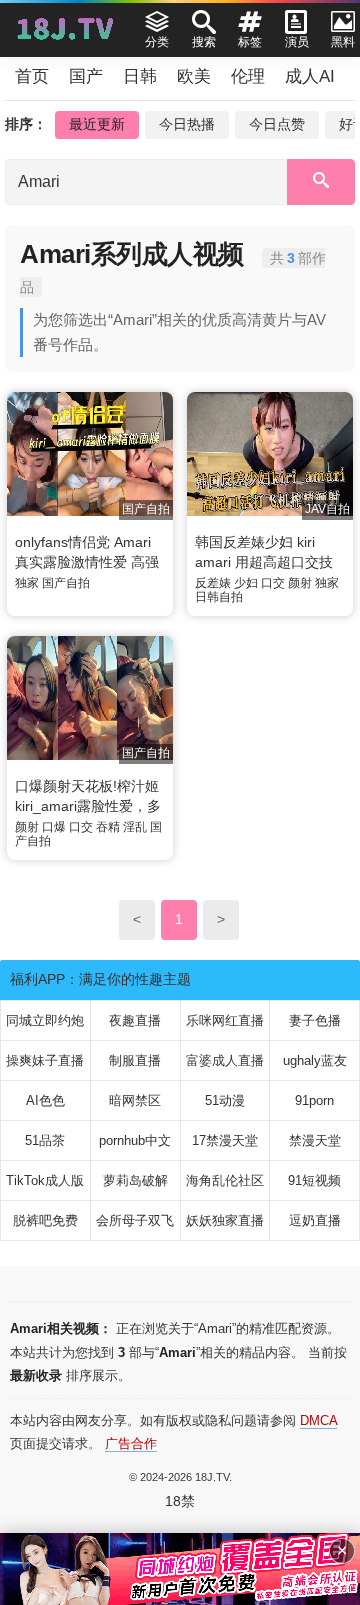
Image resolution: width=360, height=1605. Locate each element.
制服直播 (135, 1060)
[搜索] (321, 182)
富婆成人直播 (225, 1060)
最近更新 (97, 124)
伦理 (248, 76)
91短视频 (314, 1180)
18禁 (180, 1501)
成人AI (310, 76)
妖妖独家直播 (225, 1220)
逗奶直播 (315, 1220)
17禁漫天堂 (225, 1140)
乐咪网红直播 (225, 1020)
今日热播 (187, 124)
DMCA (318, 1420)
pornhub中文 (135, 1140)
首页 (32, 76)
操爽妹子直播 (45, 1060)
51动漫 (225, 1100)
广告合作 (131, 1443)
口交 (273, 583)
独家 (27, 583)
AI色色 (45, 1100)
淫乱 (135, 827)
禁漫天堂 (315, 1140)
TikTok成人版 (45, 1180)
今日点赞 (277, 124)
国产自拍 (66, 583)
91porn (314, 1100)
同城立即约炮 (45, 1020)
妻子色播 (315, 1020)
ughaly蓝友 (315, 1060)
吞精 (108, 827)
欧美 (194, 76)
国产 (86, 76)
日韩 (140, 76)
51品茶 (45, 1140)
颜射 (300, 583)
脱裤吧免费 (45, 1220)
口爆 (54, 827)
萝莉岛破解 (135, 1180)
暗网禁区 (135, 1100)
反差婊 (213, 583)
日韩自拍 (219, 597)
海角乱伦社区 (225, 1180)
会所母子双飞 (135, 1220)
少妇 (246, 583)
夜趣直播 (135, 1020)
